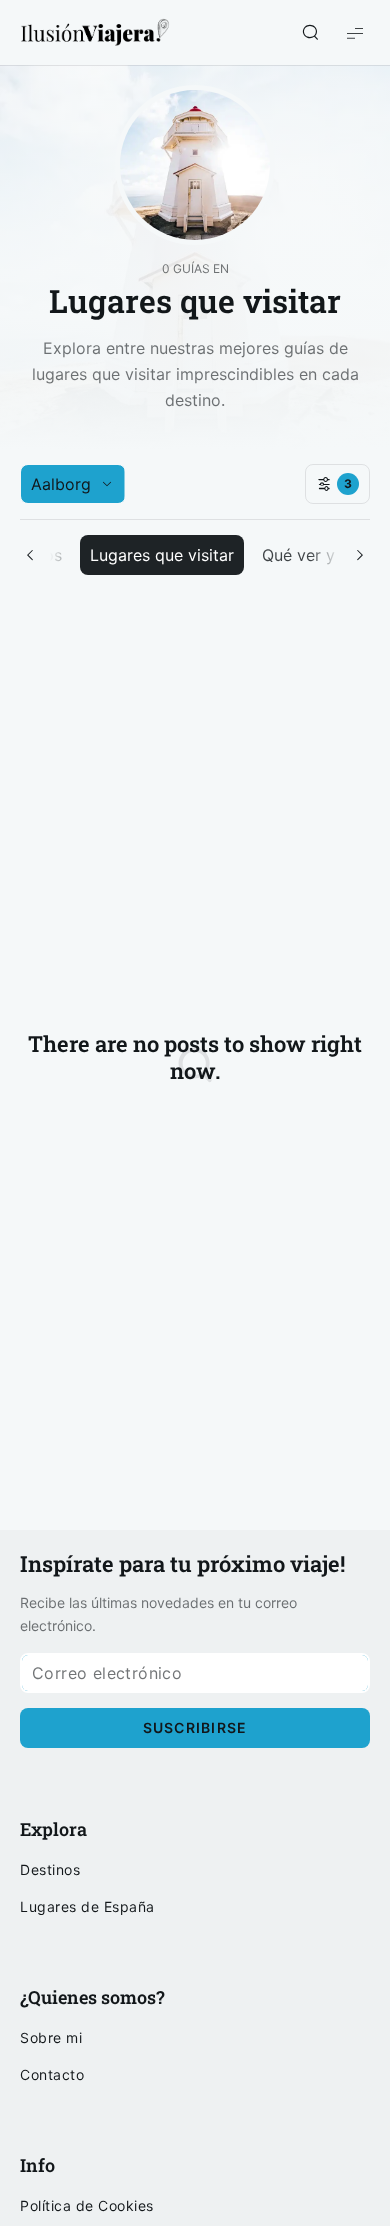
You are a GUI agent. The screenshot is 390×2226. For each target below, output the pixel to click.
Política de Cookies (87, 2206)
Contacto (52, 2075)
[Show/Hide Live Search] (310, 33)
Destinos (50, 1870)
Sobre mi (51, 2038)
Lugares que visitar (162, 555)
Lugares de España (87, 1907)
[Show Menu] (355, 32)
